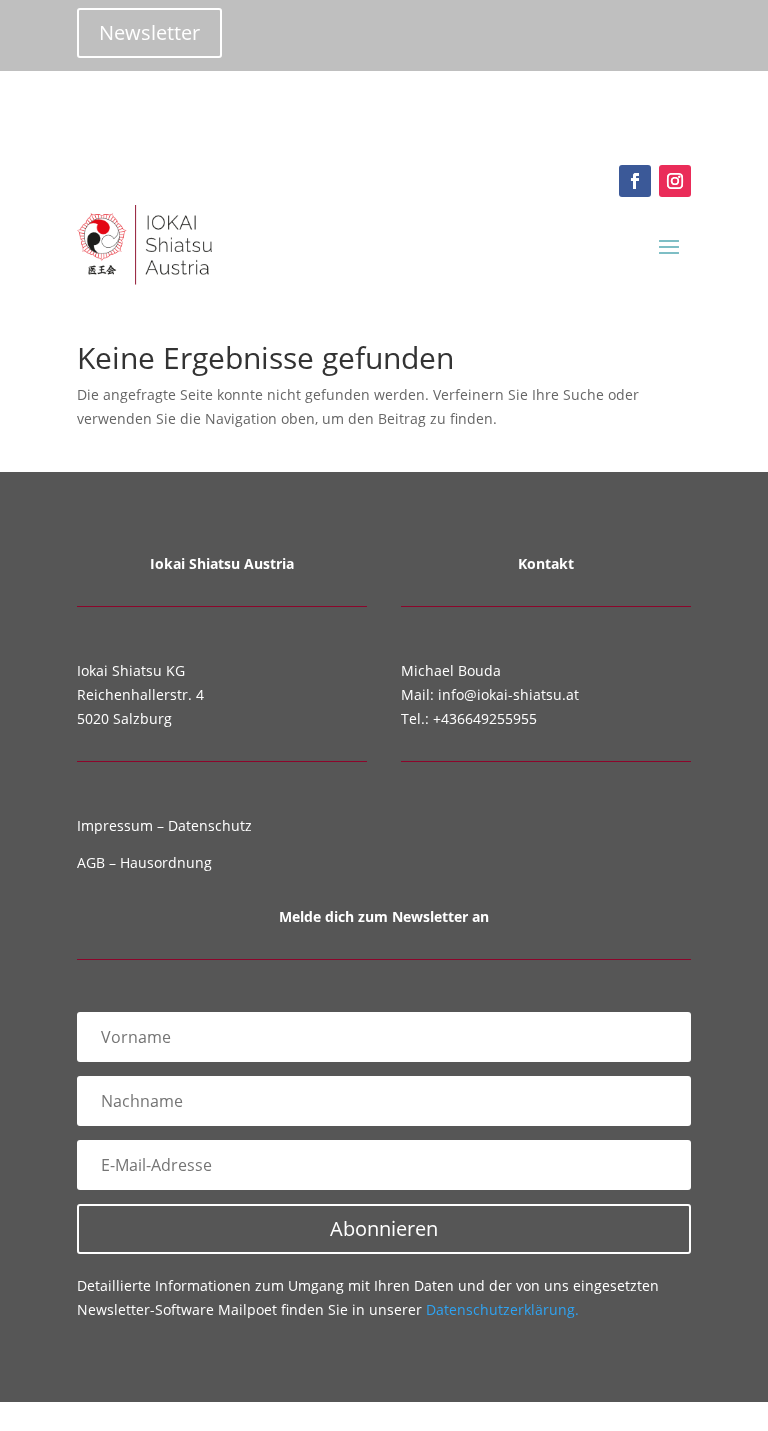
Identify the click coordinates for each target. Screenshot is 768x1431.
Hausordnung (166, 862)
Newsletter (149, 32)
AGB (91, 862)
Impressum (115, 825)
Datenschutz (210, 825)
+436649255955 (485, 718)
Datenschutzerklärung (502, 1309)
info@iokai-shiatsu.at (508, 694)
